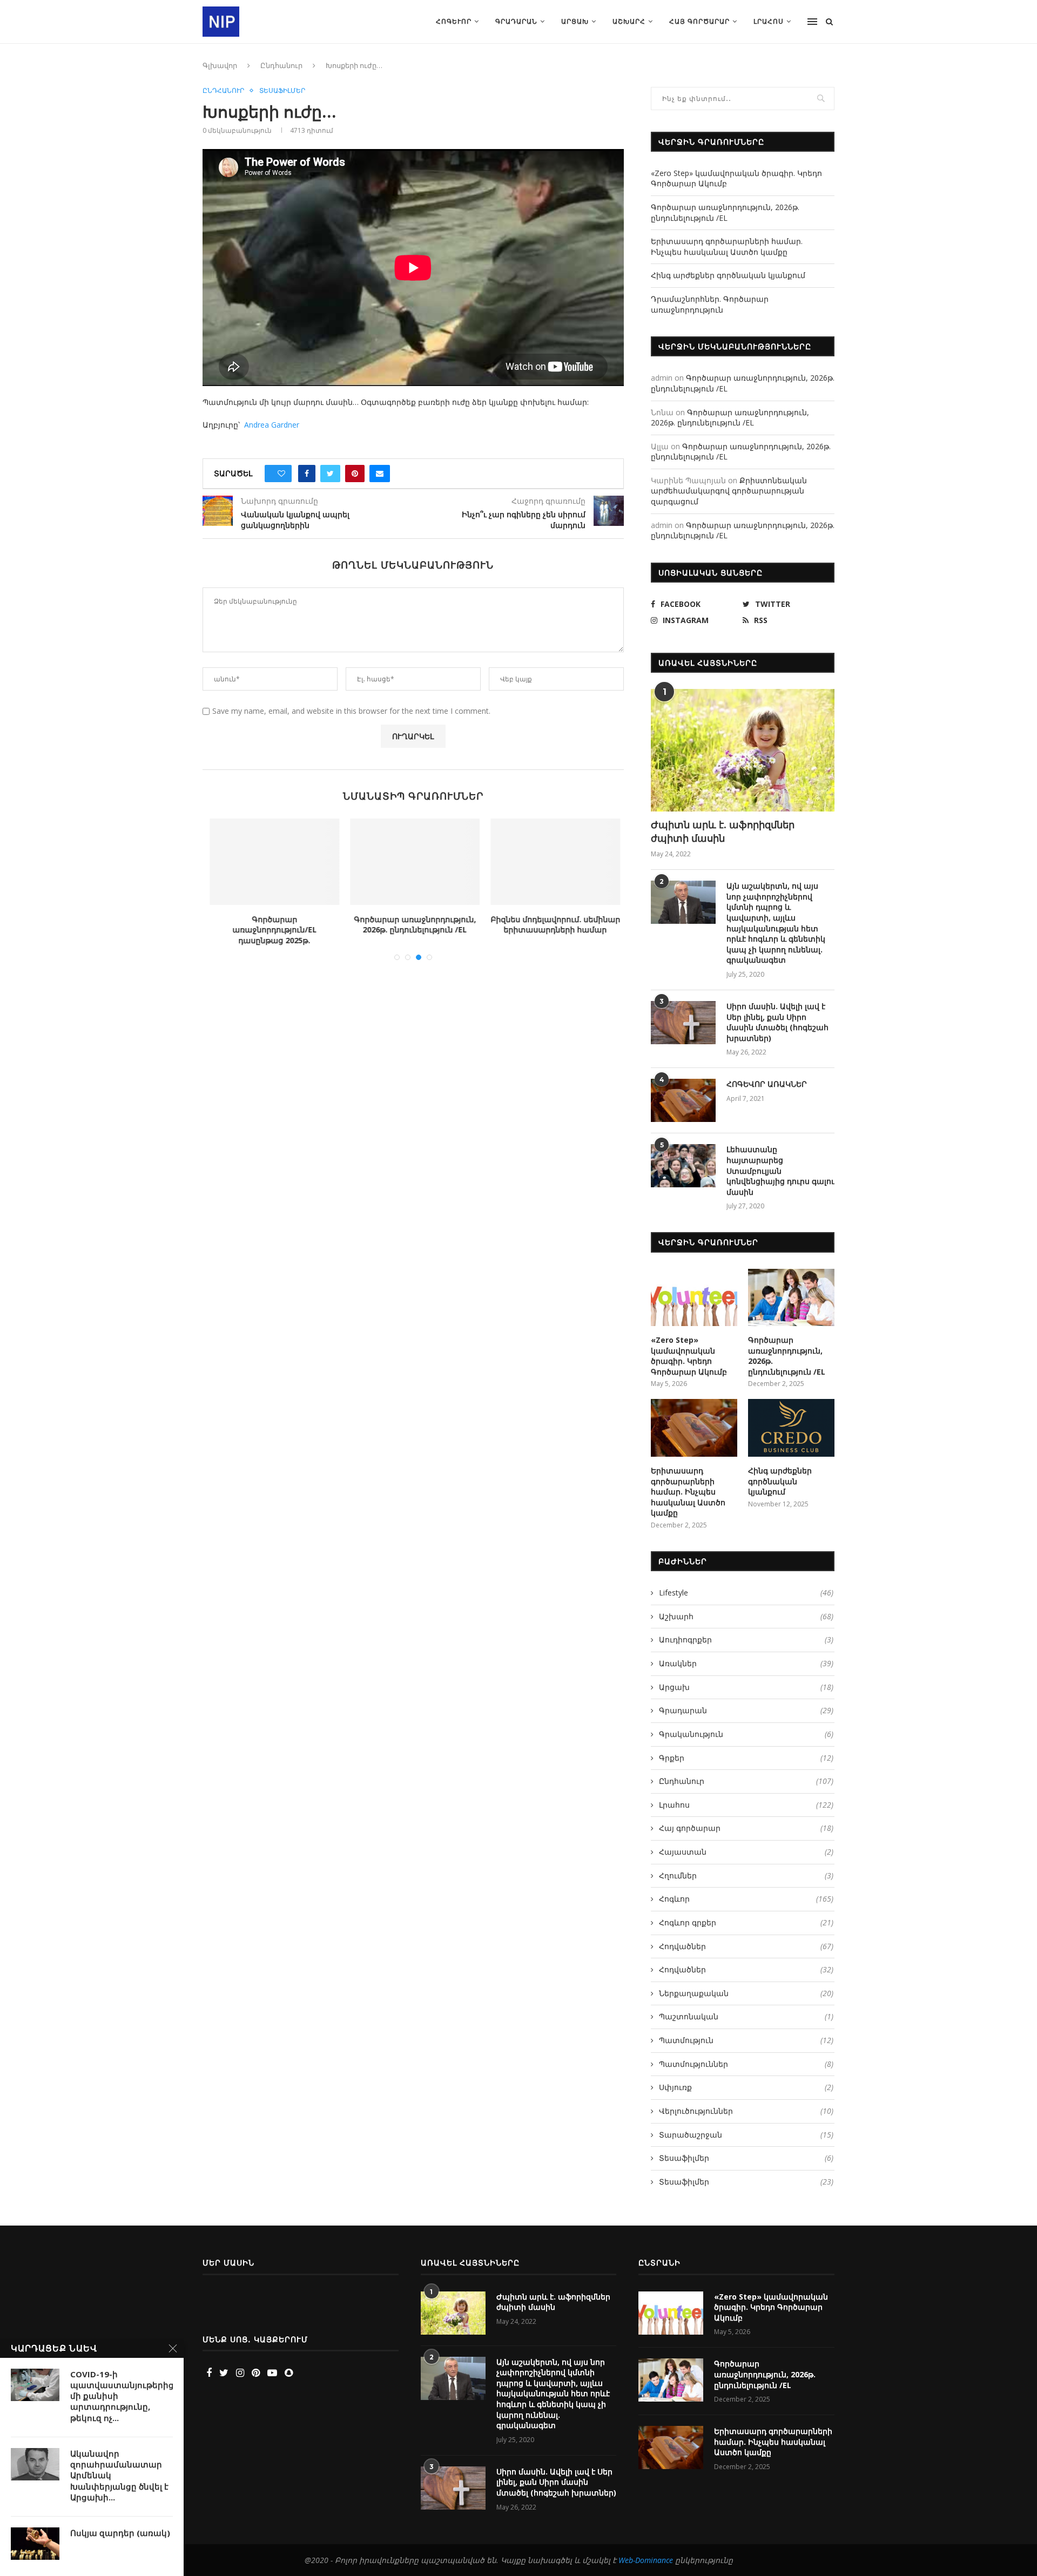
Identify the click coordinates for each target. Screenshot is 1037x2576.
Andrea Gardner (272, 425)
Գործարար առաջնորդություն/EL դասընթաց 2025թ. (273, 930)
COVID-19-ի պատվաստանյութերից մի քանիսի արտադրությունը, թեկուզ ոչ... (122, 2396)
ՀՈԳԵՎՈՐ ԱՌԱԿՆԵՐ (767, 1084)
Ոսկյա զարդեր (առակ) (120, 2533)
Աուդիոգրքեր (746, 1639)
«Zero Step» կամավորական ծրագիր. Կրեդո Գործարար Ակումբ (689, 1356)
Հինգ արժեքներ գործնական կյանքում (728, 275)
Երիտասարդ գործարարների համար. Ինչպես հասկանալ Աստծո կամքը (727, 246)
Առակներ (746, 1663)
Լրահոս (769, 21)
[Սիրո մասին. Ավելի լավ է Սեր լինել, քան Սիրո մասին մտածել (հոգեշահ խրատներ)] (683, 1023)
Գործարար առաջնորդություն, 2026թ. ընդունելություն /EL (414, 925)
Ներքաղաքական (746, 1993)
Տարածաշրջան (746, 2135)
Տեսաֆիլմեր (282, 91)
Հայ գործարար (699, 21)
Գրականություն (746, 1734)
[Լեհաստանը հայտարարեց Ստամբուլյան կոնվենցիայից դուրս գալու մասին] (683, 1166)
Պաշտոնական (746, 2016)
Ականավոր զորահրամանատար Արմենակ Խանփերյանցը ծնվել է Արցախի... (119, 2475)
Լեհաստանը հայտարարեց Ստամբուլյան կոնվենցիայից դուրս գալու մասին (780, 1170)
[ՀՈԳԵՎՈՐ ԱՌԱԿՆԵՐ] (683, 1100)
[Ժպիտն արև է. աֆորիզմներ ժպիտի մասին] (743, 750)
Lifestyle (746, 1593)
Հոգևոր (454, 21)
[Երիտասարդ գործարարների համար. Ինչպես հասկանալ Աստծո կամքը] (694, 1428)
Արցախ (575, 21)
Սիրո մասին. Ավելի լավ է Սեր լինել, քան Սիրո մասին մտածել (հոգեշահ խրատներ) (777, 1022)
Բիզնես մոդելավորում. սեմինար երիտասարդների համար (554, 925)
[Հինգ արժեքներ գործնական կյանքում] (791, 1428)
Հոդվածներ (746, 1946)
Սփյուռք (746, 2087)
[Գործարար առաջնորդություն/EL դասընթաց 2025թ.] (273, 862)
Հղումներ (746, 1875)
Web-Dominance (646, 2560)
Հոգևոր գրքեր (746, 1922)
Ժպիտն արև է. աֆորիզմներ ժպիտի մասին (723, 831)
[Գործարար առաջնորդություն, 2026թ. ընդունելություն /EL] (414, 862)
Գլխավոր (220, 65)
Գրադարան (516, 21)
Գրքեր (746, 1758)
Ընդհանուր (281, 65)
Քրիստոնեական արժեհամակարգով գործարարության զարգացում (729, 491)
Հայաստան (746, 1852)
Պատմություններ (746, 2064)
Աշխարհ (629, 21)
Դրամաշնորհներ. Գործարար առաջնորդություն (710, 304)
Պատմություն (746, 2040)
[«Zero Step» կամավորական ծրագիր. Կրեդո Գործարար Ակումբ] (694, 1298)
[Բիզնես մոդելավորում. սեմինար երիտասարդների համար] (554, 862)
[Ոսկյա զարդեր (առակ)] (35, 2544)
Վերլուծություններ (746, 2111)
